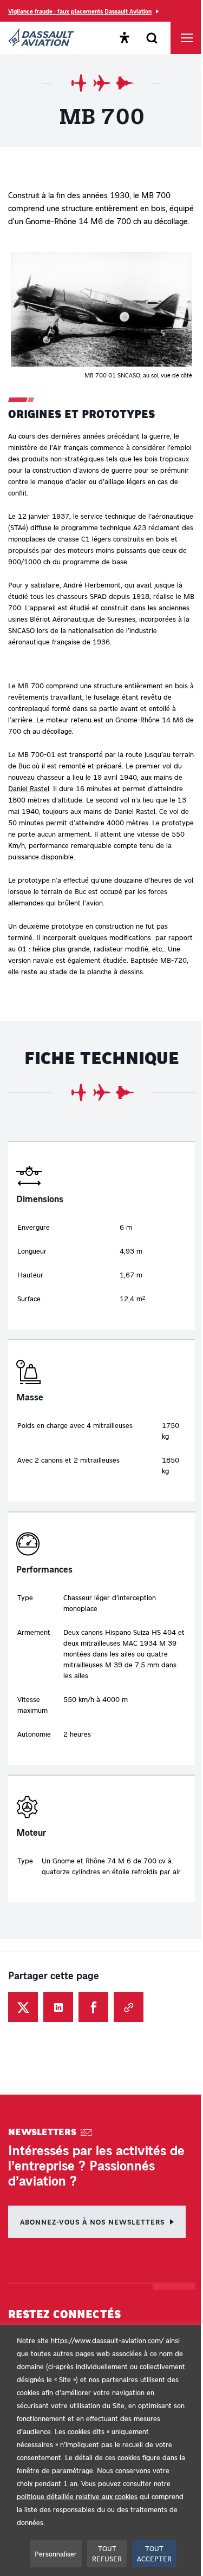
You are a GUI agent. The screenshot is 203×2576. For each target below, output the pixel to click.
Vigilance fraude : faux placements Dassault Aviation (80, 11)
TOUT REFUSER (107, 2554)
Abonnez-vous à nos (92, 2222)
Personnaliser (56, 2554)
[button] (101, 316)
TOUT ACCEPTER (154, 2554)
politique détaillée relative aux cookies (77, 2496)
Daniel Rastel (29, 788)
